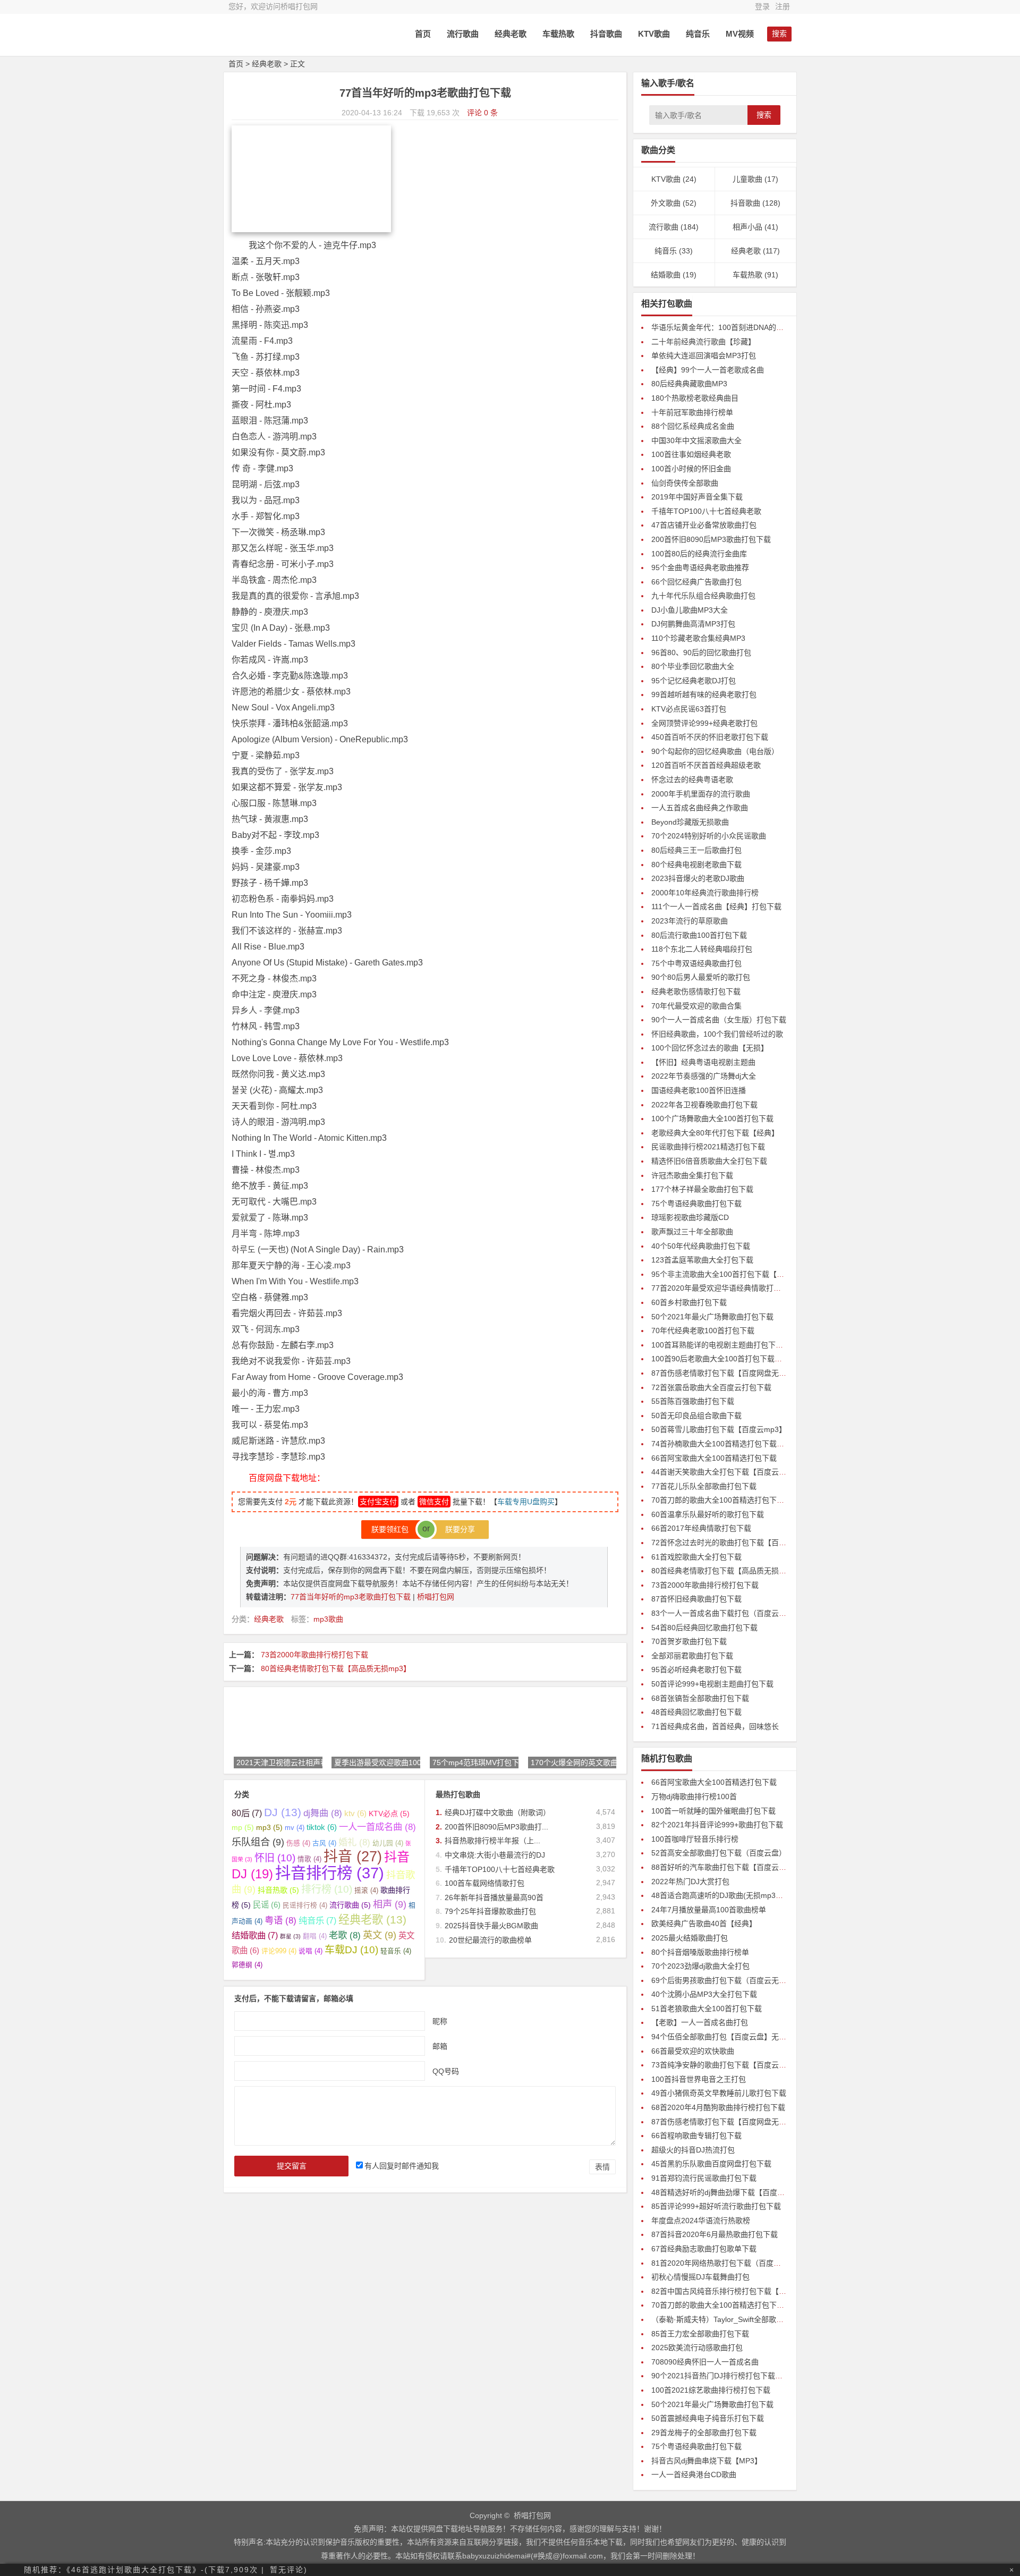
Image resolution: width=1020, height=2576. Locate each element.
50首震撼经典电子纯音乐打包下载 (708, 2418)
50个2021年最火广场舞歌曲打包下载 (712, 1317)
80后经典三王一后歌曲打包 (696, 850)
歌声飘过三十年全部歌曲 (692, 1232)
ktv (355, 1813)
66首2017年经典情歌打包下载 (701, 1528)
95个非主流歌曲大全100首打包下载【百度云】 (729, 1274)
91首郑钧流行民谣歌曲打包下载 (704, 2178)
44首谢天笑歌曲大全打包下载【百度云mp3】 (726, 1472)
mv (295, 1828)
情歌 (309, 1859)
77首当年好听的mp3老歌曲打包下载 (352, 1597)
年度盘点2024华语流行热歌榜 (701, 2221)
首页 (423, 34)
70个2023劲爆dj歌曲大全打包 (700, 1966)
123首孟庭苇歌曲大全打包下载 (702, 1260)
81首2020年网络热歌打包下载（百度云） (720, 2263)
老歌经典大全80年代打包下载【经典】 (715, 1133)
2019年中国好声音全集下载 (697, 497)
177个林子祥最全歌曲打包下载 (702, 1189)
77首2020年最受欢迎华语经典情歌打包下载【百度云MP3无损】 (757, 1288)
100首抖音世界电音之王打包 (699, 2079)
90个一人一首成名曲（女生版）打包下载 (719, 1020)
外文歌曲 (666, 203)
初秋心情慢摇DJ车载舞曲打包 (700, 2277)
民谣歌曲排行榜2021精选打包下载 (708, 1147)
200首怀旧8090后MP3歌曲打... (496, 1827)
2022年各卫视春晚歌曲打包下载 (704, 1105)
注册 (783, 6)
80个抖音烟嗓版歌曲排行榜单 (700, 1952)
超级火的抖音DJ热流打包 (693, 2150)
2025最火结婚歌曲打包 (690, 1938)
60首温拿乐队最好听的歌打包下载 (708, 1514)
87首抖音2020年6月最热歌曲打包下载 (715, 2234)
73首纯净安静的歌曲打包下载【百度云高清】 (726, 2065)
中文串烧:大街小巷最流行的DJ (495, 1855)
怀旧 (275, 1858)
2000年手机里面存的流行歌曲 (701, 794)
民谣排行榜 (305, 1905)
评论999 (279, 1951)
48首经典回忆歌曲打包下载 (696, 1712)
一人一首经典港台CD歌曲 (694, 2475)
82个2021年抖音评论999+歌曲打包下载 (717, 1825)
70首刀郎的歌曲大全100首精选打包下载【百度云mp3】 (744, 1500)
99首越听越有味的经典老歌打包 (704, 694)
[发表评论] (1006, 2498)
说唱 (311, 1951)
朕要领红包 (393, 1529)
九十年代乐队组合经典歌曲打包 (703, 596)
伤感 (298, 1843)
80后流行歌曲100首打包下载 (699, 935)
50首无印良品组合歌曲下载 (696, 1416)
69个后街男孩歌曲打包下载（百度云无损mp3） (730, 1980)
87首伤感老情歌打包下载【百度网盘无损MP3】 (730, 1373)
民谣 (267, 1905)
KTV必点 (389, 1814)
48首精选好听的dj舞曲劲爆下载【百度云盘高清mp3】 (740, 2192)
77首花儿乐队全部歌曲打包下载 (704, 1486)
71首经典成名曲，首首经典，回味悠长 (715, 1726)
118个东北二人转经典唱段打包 (702, 949)
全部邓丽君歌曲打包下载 (692, 1656)
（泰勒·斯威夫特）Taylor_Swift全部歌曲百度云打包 (736, 2319)
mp (243, 1827)
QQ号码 (446, 2071)
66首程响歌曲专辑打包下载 (696, 2136)
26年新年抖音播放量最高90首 (494, 1897)
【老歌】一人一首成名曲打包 (700, 2022)
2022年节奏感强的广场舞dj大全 (704, 1076)
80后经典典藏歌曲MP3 (689, 384)
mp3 (269, 1827)
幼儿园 (388, 1843)
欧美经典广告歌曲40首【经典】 (704, 1923)
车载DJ (351, 1950)
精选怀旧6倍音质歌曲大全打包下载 (709, 1161)
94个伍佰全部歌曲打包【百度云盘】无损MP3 (726, 2037)
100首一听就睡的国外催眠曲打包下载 (713, 1811)
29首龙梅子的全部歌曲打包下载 (704, 2433)
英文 (380, 1935)
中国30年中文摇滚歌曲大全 (696, 440)
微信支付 (434, 1502)
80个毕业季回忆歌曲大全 (693, 666)
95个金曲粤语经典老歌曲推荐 (700, 567)
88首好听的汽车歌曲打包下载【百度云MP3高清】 (734, 1867)
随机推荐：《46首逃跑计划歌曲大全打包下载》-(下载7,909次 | (144, 2570)
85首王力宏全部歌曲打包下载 (700, 2334)
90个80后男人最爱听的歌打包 (701, 977)
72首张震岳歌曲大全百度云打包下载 (711, 1387)
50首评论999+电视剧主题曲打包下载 (712, 1684)
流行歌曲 (463, 34)
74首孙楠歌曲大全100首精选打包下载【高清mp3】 (736, 1444)
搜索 (764, 115)
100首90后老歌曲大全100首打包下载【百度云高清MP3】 (747, 1359)
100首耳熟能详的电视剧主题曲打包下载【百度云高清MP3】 (751, 1345)
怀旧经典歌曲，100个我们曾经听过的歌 (717, 1034)
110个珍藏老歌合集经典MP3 (698, 638)
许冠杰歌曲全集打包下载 (692, 1175)
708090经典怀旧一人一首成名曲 (705, 2362)
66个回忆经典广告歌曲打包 (696, 582)
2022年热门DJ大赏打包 (690, 1882)
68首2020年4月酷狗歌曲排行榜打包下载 (718, 2107)
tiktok (322, 1827)
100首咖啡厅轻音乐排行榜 (695, 1839)
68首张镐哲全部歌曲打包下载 (700, 1698)
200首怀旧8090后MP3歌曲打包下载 (711, 539)
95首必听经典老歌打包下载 (696, 1670)
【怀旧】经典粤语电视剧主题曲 (703, 1062)
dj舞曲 (323, 1813)
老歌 (345, 1935)
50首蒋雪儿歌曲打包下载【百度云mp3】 (719, 1429)
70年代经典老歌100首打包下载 (703, 1331)
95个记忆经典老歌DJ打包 (694, 681)
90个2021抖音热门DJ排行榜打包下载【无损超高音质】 (743, 2376)
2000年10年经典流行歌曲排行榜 (705, 893)
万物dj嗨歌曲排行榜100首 (694, 1797)
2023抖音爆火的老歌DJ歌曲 (698, 878)
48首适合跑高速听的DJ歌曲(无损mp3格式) (722, 1895)
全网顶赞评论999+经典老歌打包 (704, 723)
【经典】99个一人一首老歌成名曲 (708, 370)
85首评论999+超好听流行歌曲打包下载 (716, 2206)
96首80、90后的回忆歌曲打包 (701, 653)
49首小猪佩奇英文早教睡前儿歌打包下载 (719, 2093)
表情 (602, 2167)
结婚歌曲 (255, 1935)
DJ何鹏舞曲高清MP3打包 (693, 624)
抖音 (353, 1857)
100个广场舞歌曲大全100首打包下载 (712, 1118)
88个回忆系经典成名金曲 (693, 426)
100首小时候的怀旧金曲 (691, 469)
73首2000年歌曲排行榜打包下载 (314, 1655)
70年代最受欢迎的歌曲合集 (696, 1006)
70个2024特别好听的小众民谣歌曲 (709, 836)
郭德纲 (247, 1965)
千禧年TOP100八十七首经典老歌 (500, 1869)
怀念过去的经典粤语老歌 (692, 779)
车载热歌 (558, 34)
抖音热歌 (278, 1890)
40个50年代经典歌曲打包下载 (701, 1246)
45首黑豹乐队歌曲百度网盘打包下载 (711, 2164)
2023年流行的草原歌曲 (690, 921)
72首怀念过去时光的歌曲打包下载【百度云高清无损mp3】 (749, 1543)
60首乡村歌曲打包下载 (689, 1302)
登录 (762, 6)
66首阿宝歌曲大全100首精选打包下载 (714, 1458)
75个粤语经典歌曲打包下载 (696, 1204)
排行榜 (327, 1889)
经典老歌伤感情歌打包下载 (696, 992)
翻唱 (315, 1936)
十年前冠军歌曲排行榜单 (692, 412)
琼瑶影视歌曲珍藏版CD (690, 1217)
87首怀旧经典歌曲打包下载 (696, 1599)
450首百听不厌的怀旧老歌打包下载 (710, 737)
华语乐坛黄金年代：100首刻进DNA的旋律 (721, 327)
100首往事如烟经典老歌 (691, 454)
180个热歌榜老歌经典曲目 (695, 398)
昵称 (440, 2021)
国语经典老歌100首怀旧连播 (699, 1090)
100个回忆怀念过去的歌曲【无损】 (710, 1048)
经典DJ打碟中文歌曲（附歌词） (498, 1812)
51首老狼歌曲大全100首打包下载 (707, 2009)
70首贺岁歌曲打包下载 (689, 1641)
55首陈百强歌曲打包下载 (693, 1401)
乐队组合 (258, 1842)
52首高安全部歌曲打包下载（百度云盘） (719, 1853)
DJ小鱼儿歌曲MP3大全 (690, 610)
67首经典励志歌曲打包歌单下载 (704, 2249)
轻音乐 (396, 1951)
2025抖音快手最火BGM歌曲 (491, 1926)
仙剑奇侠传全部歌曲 (685, 483)
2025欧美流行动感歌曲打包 (697, 2348)
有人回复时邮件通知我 (402, 2166)
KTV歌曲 (654, 34)
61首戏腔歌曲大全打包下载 (696, 1557)
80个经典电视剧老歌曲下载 (696, 865)
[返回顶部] (1006, 2479)
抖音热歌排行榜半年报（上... (492, 1841)
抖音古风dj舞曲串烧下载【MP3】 (707, 2461)
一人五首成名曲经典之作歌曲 (700, 808)
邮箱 (440, 2046)
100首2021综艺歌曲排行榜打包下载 (711, 2390)
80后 (247, 1813)
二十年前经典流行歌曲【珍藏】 (703, 342)
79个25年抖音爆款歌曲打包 (490, 1911)
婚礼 (354, 1842)
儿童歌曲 (747, 179)
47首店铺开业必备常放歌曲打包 (704, 525)
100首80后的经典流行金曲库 (699, 554)
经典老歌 (511, 34)
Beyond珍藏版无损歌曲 (690, 822)
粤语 (280, 1920)
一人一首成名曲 (377, 1827)
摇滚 (366, 1891)
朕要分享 (457, 1529)
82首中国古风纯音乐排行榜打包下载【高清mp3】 (734, 2291)
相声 (390, 1904)
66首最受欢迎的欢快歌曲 (693, 2051)
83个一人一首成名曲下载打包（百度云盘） (722, 1613)
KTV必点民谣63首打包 (689, 709)
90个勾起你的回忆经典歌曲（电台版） (715, 751)
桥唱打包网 (436, 1597)
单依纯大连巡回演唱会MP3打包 (704, 355)
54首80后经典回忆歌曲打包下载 (704, 1628)
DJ (283, 1812)
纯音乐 (698, 34)
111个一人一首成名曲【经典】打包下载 (716, 906)
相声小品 (747, 227)
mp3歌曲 (328, 1619)
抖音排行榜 (330, 1873)
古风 (324, 1843)
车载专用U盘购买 (526, 1502)
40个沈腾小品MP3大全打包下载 (704, 1994)
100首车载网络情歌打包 (484, 1883)
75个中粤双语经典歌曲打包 (696, 963)
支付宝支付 (378, 1502)
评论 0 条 (482, 113)
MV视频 (740, 34)
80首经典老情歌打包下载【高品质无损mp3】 (336, 1668)
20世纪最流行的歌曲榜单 (490, 1940)
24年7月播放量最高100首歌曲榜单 (709, 1910)
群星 (290, 1936)
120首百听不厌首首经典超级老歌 (706, 765)
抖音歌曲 (606, 34)
